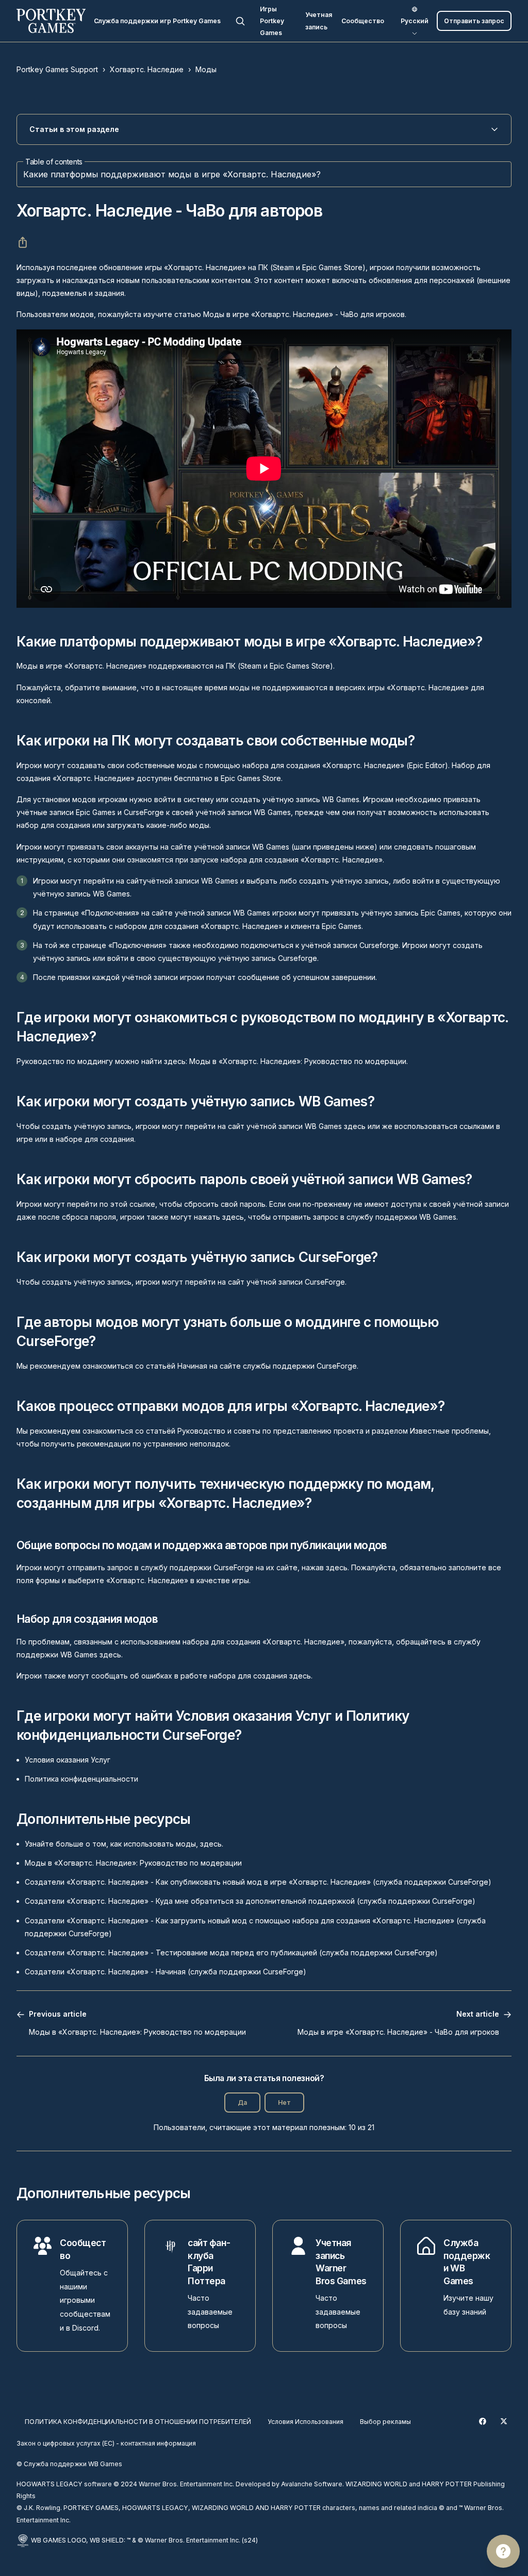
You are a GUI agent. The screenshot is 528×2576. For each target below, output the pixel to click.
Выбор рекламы (385, 2422)
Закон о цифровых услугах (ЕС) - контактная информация (106, 2443)
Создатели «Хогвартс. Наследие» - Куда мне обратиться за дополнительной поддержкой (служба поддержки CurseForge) (250, 1901)
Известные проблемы (449, 1431)
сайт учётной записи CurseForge (286, 1282)
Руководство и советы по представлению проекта (270, 1431)
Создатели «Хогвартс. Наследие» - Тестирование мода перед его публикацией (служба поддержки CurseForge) (231, 1952)
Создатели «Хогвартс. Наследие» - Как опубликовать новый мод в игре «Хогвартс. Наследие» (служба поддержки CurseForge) (258, 1882)
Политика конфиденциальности (81, 1779)
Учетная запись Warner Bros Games (341, 2262)
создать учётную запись (344, 881)
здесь (355, 1126)
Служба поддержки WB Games (467, 2262)
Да (242, 2103)
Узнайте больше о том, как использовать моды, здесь (123, 1844)
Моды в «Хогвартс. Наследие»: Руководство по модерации (133, 1863)
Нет (284, 2103)
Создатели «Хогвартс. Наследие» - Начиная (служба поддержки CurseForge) (166, 1972)
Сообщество (363, 21)
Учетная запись (319, 21)
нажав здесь (325, 1567)
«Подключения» (110, 913)
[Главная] (51, 21)
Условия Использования (306, 2422)
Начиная (192, 1366)
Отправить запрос (474, 21)
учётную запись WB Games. (312, 799)
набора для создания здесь (260, 1676)
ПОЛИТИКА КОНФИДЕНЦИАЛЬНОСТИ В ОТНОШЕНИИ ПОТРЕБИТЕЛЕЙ (138, 2422)
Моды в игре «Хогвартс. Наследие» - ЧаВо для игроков (304, 314)
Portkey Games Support (57, 69)
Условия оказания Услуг (68, 1760)
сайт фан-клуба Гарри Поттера (209, 2262)
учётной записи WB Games (191, 881)
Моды (206, 69)
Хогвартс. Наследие (147, 69)
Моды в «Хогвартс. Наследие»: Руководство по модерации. (299, 1061)
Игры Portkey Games (272, 21)
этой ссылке (133, 1204)
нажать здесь (219, 1217)
